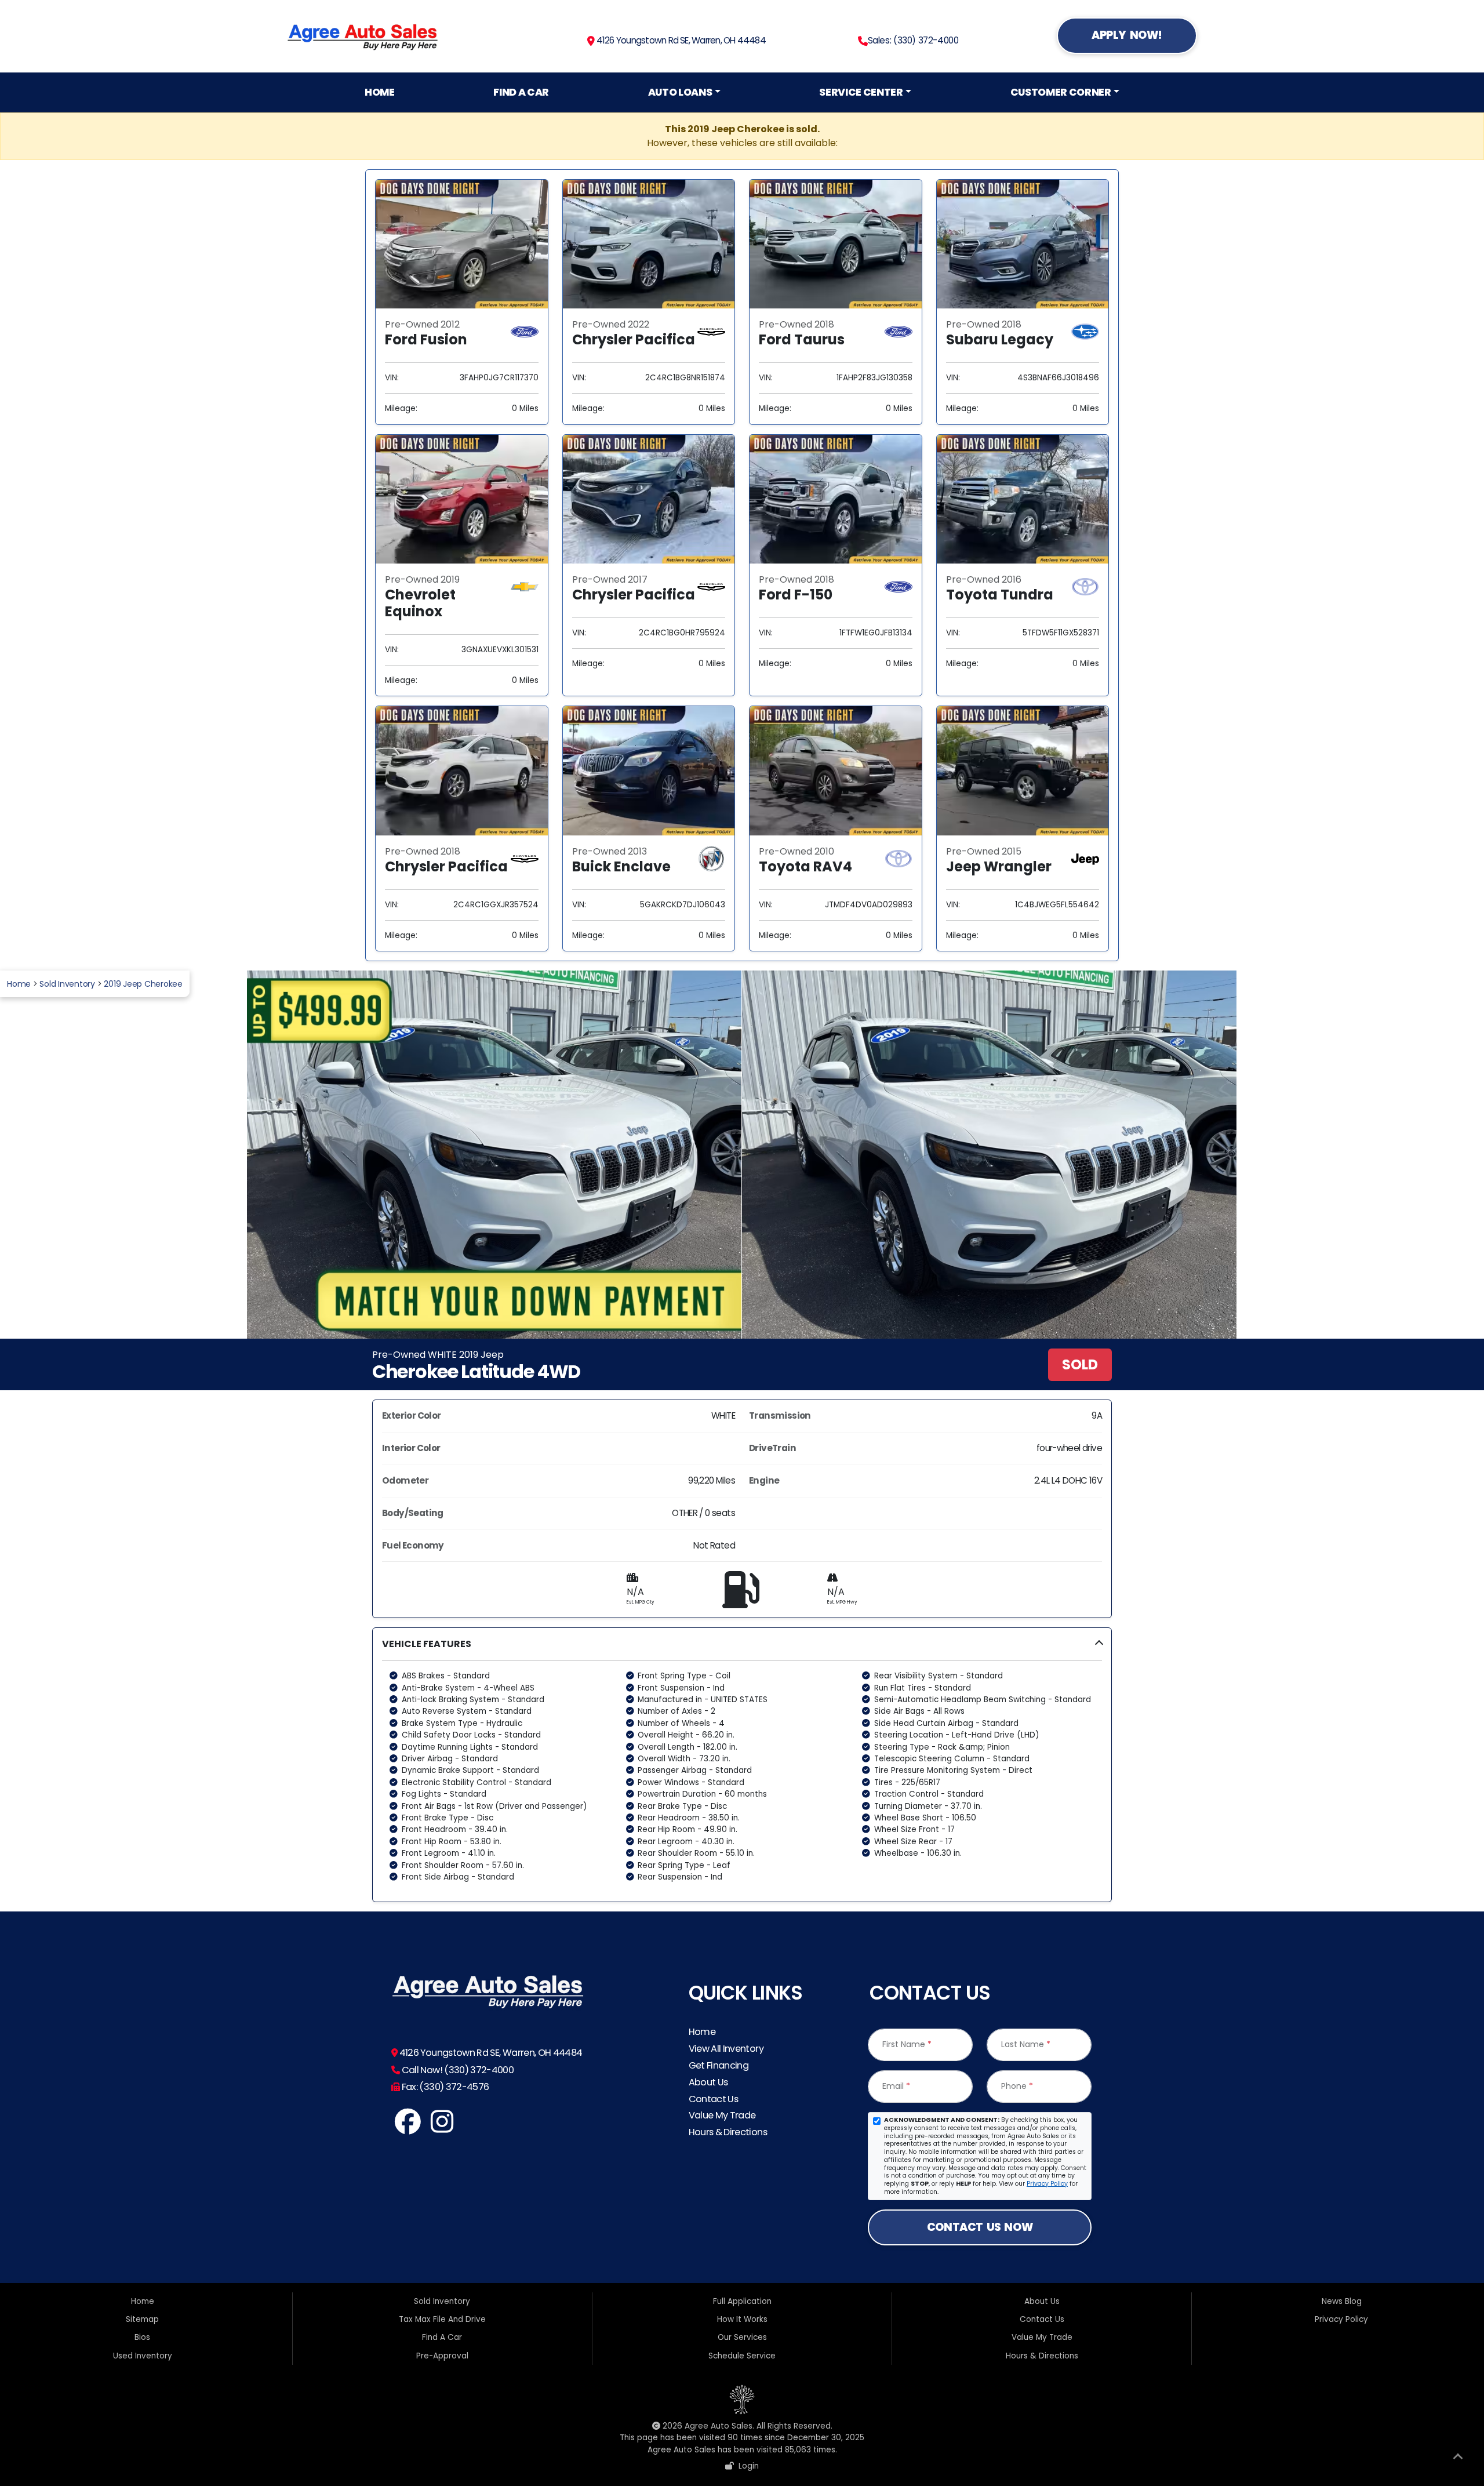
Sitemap (142, 2319)
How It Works (742, 2319)
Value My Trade (722, 2115)
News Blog (1342, 2301)
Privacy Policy (1047, 2184)
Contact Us (714, 2099)
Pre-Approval (442, 2356)
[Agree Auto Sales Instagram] (442, 2128)
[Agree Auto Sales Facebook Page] (408, 2128)
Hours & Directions (728, 2132)
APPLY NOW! (1127, 35)
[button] (742, 1765)
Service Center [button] (861, 92)
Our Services (742, 2337)
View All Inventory (726, 2049)
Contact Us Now (980, 2227)
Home (380, 92)
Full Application (742, 2301)
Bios (142, 2337)
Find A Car (521, 92)
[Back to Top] (1458, 2459)
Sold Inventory (67, 984)
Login (746, 2466)
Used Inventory (143, 2356)
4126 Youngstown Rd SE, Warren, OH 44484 (680, 40)
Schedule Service (742, 2356)
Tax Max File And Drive (442, 2319)
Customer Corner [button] (1061, 92)
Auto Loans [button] (680, 92)
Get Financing (719, 2065)
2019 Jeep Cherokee (143, 984)
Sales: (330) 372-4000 (913, 40)
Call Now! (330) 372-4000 (457, 2070)
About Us (708, 2082)
